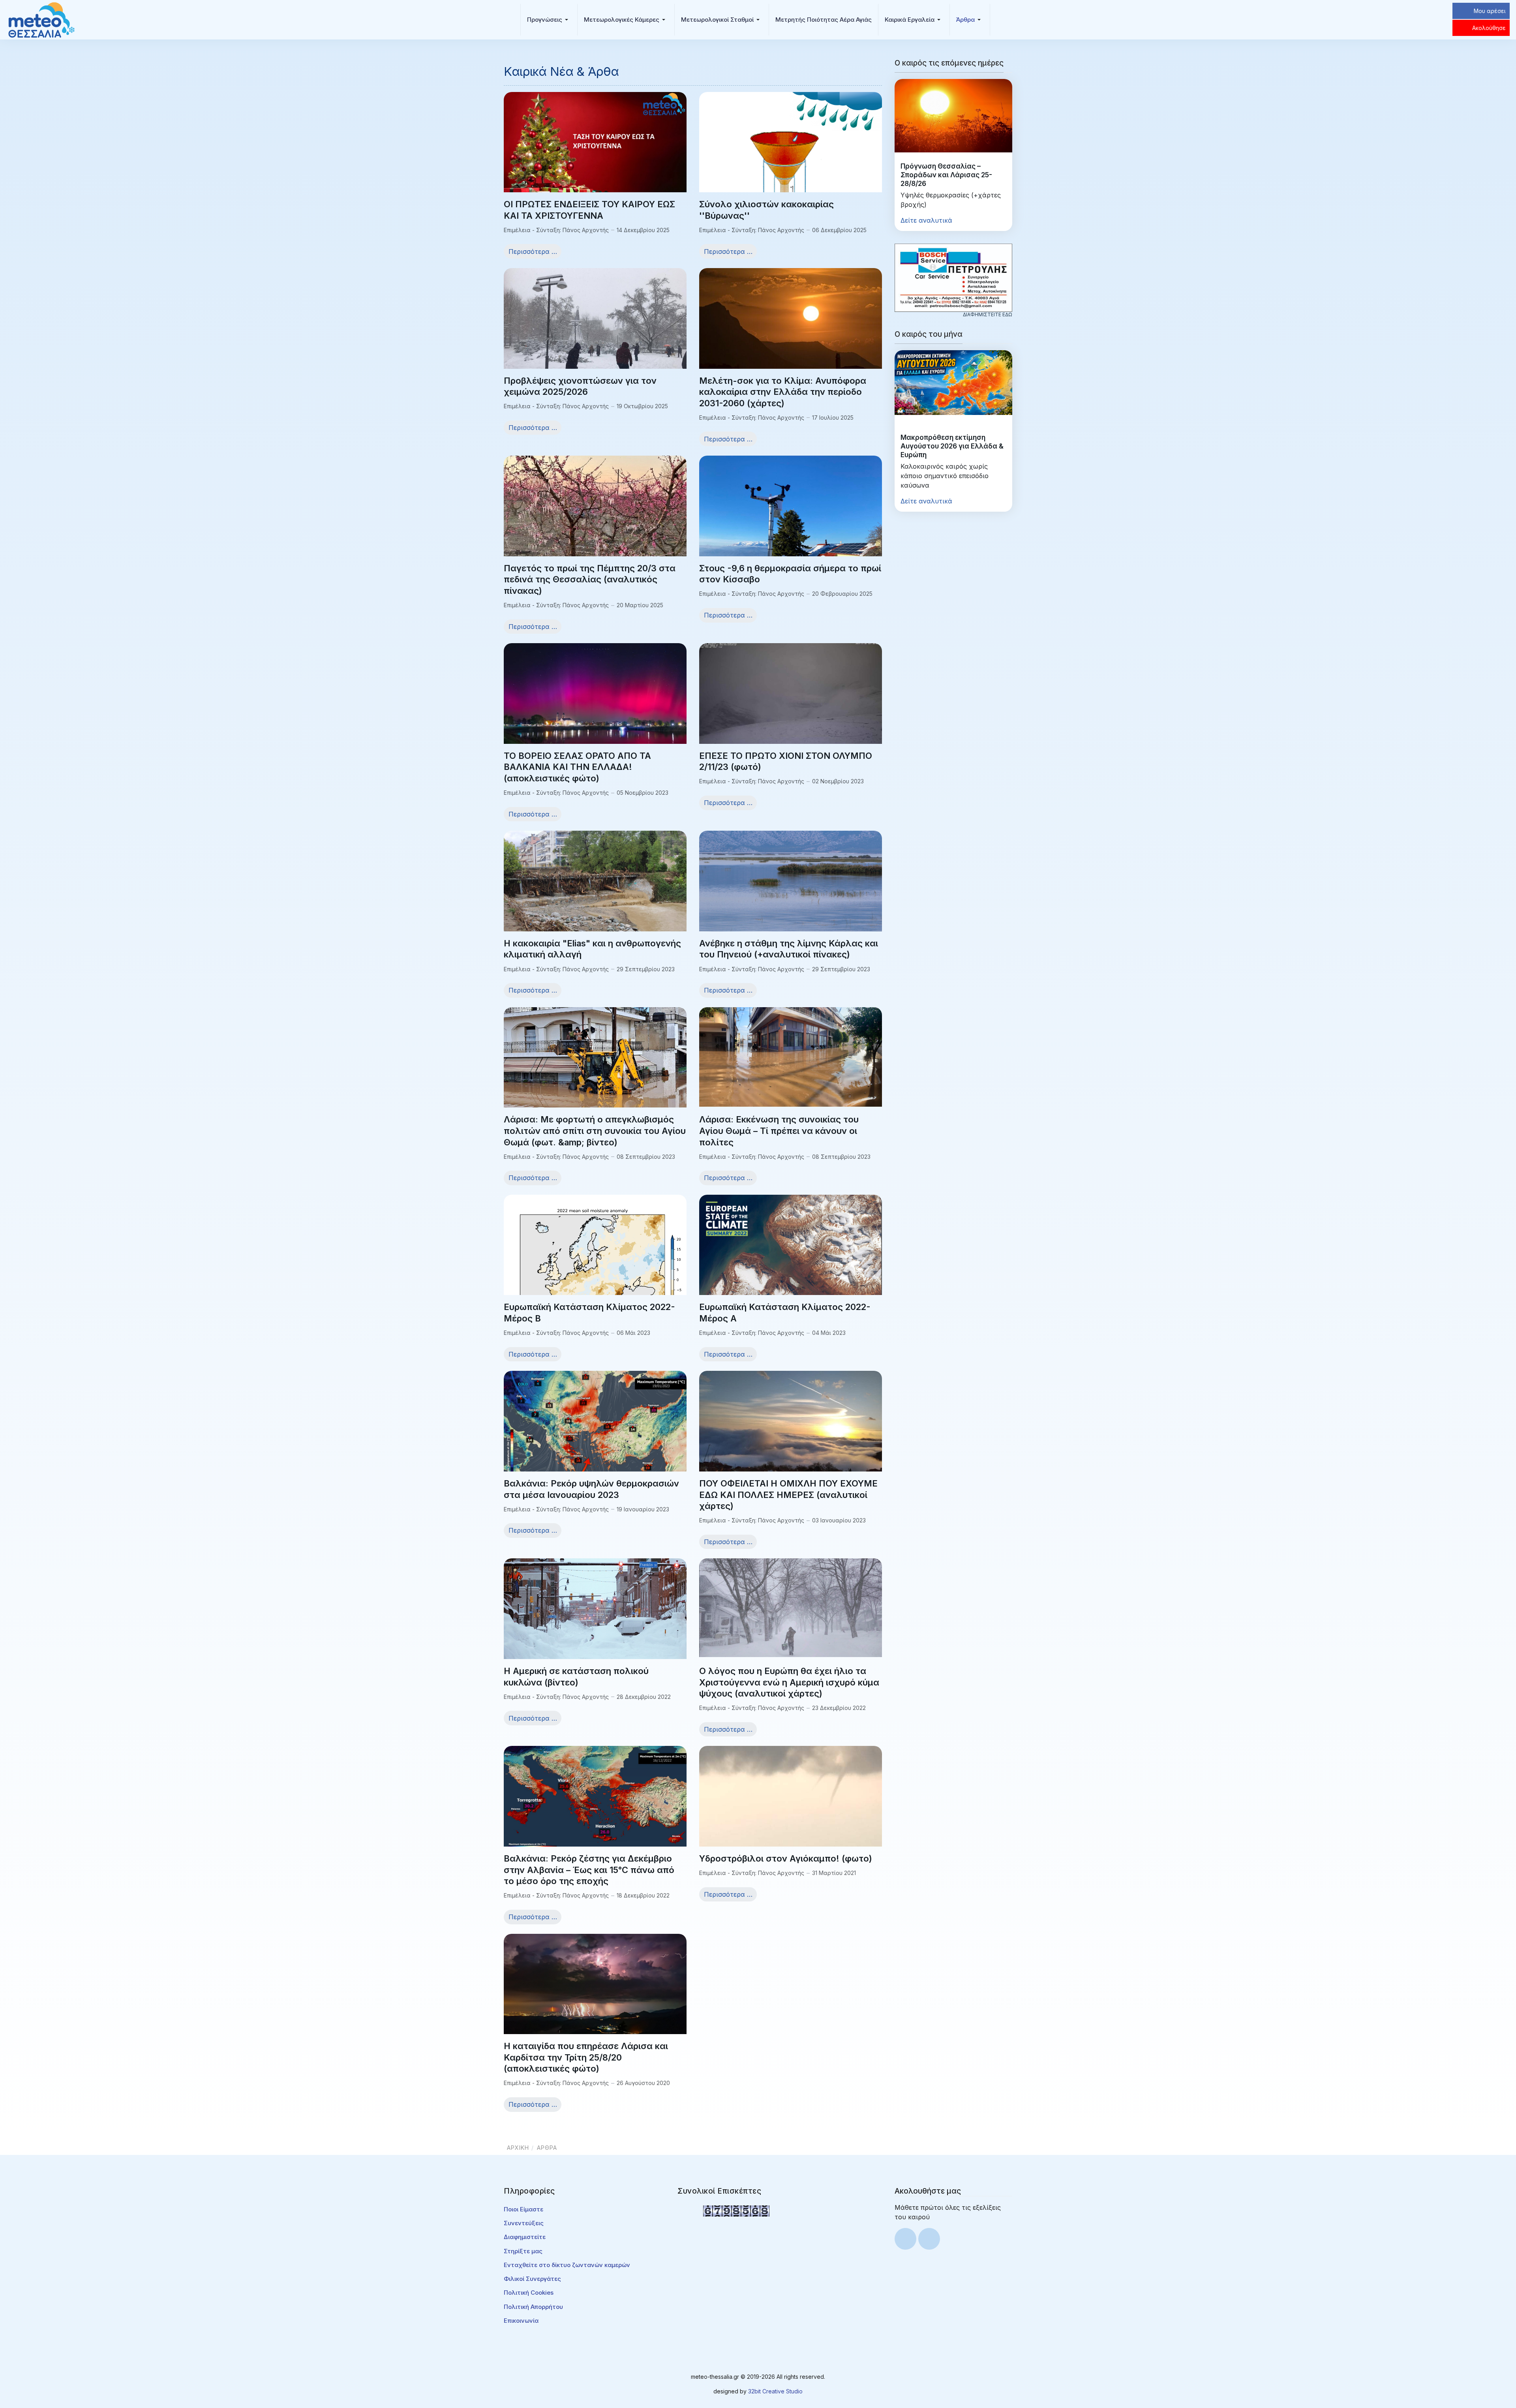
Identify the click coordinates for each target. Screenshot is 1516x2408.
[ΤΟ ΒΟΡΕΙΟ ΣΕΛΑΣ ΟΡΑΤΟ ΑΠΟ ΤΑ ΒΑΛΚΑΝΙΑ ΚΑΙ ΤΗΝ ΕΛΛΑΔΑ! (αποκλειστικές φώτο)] (595, 709)
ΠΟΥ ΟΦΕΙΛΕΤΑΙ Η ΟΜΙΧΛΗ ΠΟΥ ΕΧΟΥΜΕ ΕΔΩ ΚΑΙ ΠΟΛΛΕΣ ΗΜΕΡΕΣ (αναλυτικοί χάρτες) (788, 1495)
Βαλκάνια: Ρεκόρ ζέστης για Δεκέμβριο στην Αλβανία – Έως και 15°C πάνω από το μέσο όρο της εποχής (589, 1870)
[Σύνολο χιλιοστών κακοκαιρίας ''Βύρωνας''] (791, 164)
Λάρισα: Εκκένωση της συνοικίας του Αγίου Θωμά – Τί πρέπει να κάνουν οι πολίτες (779, 1131)
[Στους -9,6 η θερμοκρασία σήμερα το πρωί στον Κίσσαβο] (791, 520)
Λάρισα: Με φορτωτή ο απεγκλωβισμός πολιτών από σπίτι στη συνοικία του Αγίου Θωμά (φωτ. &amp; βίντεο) (595, 1131)
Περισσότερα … (533, 251)
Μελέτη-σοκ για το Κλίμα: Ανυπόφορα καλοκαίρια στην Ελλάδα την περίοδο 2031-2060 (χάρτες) (783, 392)
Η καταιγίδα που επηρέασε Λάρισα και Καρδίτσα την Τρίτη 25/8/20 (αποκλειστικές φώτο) (586, 2057)
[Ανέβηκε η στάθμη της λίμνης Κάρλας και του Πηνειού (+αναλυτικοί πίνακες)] (791, 882)
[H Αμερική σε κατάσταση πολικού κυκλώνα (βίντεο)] (595, 1609)
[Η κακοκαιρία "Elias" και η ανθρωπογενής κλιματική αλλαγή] (595, 899)
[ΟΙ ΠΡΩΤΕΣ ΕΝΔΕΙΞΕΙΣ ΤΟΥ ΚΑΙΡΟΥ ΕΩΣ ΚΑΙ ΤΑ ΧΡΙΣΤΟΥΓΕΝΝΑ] (595, 152)
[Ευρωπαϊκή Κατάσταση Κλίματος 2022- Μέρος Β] (595, 1280)
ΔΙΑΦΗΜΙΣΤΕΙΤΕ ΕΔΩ (988, 314)
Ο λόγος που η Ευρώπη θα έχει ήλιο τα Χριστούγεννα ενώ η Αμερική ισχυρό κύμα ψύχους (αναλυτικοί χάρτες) (789, 1682)
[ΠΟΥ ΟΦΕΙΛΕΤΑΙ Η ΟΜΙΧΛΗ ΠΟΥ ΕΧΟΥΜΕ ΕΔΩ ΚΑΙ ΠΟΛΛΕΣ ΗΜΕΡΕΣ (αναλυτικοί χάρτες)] (791, 1439)
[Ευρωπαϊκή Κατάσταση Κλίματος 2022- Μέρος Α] (791, 1251)
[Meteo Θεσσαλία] (41, 19)
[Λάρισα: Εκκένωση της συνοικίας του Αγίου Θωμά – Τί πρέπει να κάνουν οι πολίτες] (791, 1056)
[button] (549, 20)
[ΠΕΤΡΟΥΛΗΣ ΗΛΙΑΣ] (953, 277)
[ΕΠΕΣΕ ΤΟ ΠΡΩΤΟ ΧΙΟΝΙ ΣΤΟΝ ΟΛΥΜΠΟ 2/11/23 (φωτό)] (791, 711)
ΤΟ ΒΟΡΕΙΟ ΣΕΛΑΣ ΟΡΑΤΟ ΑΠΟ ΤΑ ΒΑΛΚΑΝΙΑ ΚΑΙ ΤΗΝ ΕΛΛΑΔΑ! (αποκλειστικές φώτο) (577, 767)
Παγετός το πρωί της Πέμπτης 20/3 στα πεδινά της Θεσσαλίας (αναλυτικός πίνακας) (590, 579)
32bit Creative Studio (775, 2391)
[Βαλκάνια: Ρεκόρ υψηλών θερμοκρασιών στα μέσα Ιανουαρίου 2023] (595, 1428)
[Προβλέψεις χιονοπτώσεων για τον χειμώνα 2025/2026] (595, 336)
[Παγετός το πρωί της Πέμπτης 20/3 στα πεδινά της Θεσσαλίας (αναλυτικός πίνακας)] (595, 516)
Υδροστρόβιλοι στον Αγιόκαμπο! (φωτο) (786, 1858)
